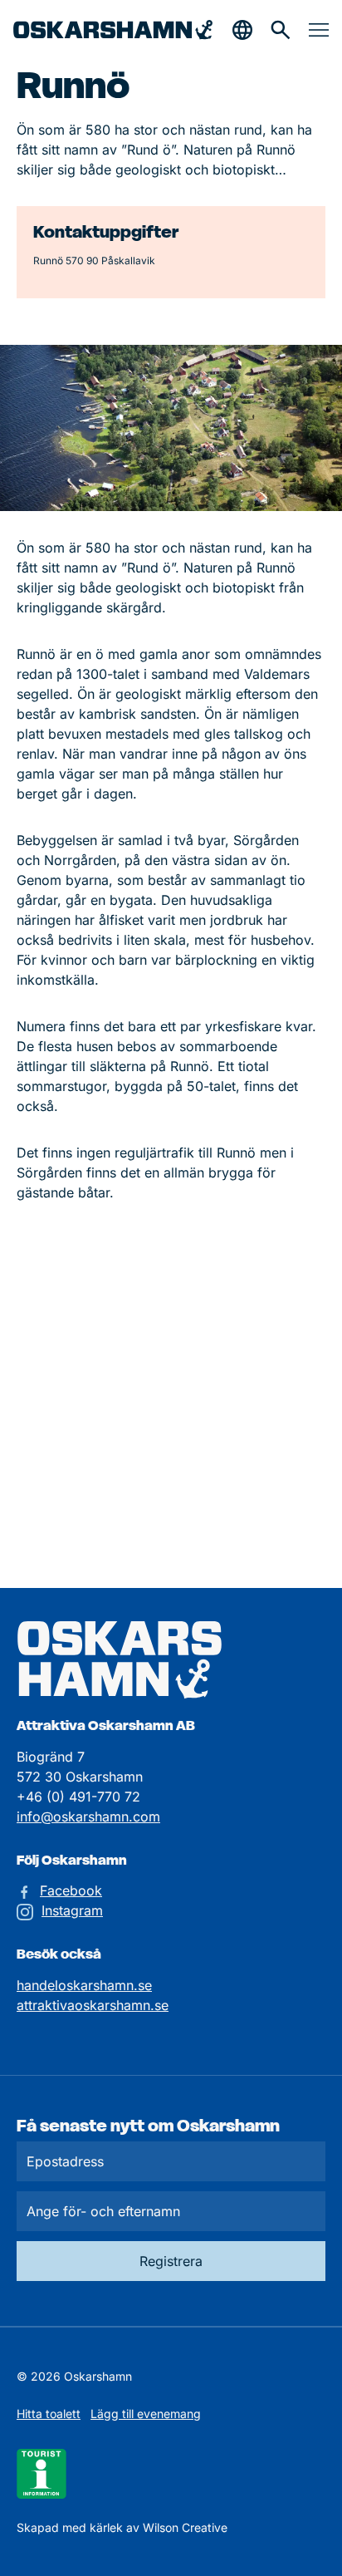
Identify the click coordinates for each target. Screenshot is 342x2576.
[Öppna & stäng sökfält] (242, 30)
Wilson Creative (185, 2527)
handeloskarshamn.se (84, 1985)
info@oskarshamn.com (88, 1816)
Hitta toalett (49, 2414)
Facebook (71, 1890)
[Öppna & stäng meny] (319, 30)
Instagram (72, 1910)
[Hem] (113, 30)
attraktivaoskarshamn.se (93, 2005)
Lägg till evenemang (146, 2414)
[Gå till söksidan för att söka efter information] (281, 30)
